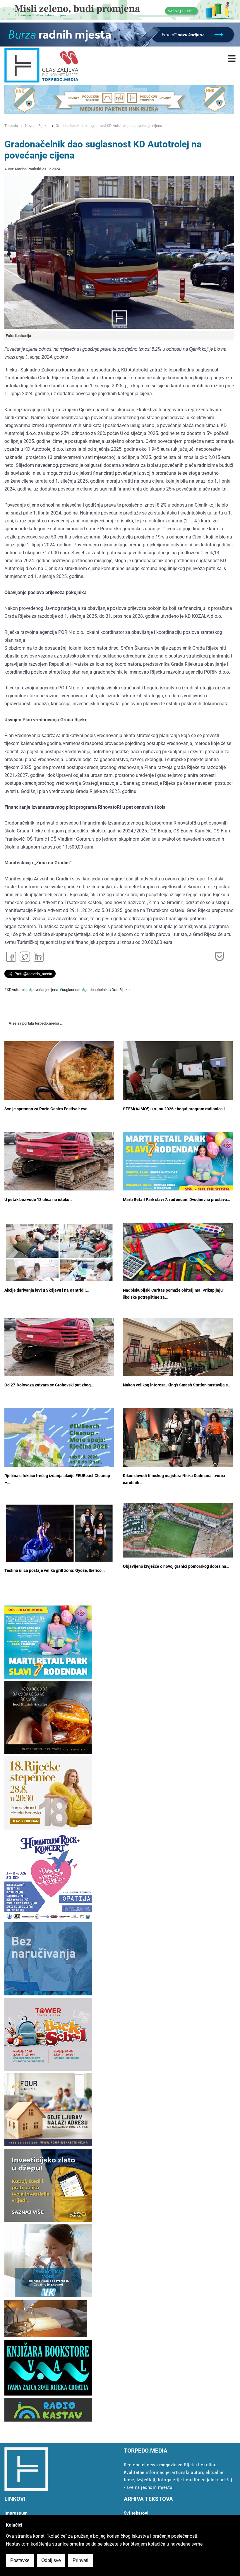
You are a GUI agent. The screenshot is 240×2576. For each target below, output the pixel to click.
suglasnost (71, 990)
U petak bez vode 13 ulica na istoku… (38, 1200)
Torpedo (11, 126)
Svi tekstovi (136, 2513)
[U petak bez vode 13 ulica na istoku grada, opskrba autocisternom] (59, 1163)
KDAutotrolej (17, 990)
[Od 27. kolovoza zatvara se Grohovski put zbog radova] (59, 1349)
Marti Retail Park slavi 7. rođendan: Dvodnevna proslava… (176, 1200)
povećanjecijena (45, 990)
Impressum (16, 2513)
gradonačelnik (96, 990)
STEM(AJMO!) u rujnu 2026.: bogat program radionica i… (175, 1109)
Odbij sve (51, 2560)
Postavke (20, 2560)
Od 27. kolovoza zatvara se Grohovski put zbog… (49, 1385)
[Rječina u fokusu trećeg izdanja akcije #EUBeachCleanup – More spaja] (59, 1452)
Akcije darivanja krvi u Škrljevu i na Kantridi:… (47, 1290)
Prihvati (80, 2560)
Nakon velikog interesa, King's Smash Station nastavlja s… (177, 1385)
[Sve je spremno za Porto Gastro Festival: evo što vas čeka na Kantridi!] (59, 1078)
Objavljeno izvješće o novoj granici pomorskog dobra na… (176, 1566)
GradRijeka (121, 990)
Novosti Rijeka (37, 126)
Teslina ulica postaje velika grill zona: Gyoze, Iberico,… (55, 1571)
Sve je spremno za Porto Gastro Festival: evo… (47, 1109)
